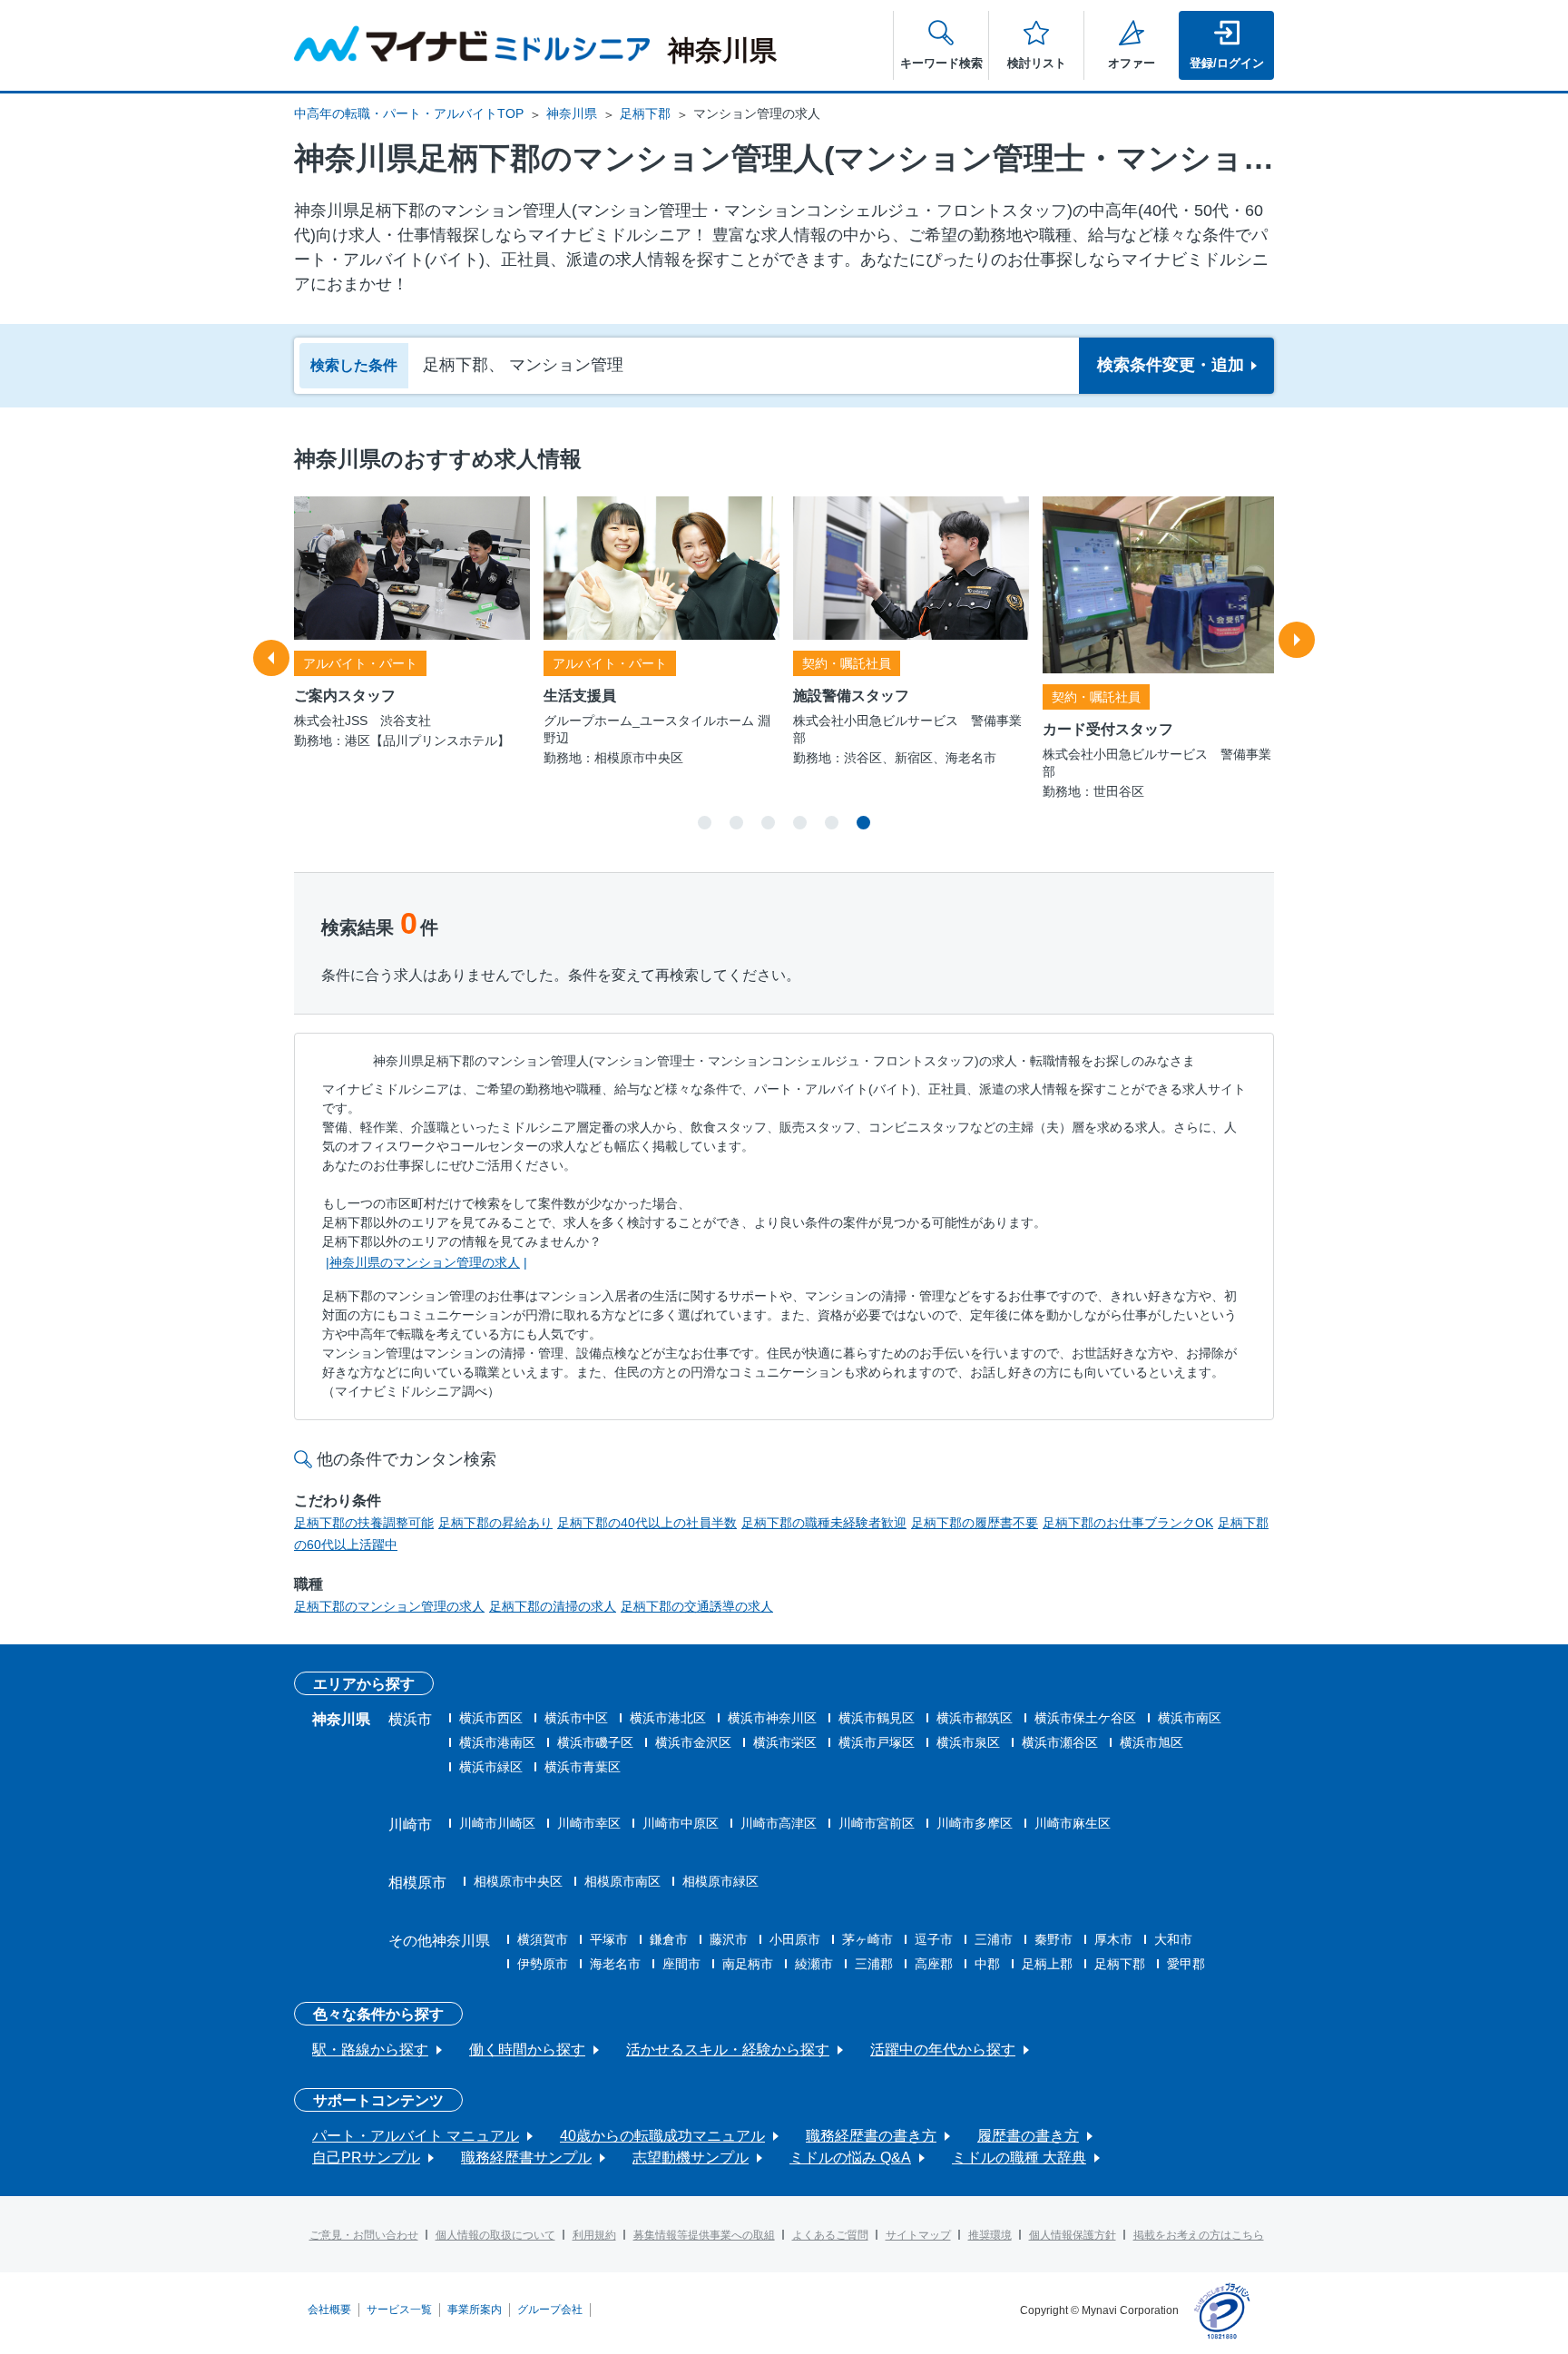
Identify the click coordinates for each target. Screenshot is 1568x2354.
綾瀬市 (814, 1964)
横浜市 (410, 1719)
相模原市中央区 (518, 1881)
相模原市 (417, 1883)
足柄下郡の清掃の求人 (553, 1606)
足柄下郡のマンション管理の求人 (389, 1606)
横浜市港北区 (668, 1718)
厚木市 (1113, 1939)
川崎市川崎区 (497, 1823)
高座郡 (934, 1964)
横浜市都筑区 (975, 1718)
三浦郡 (874, 1964)
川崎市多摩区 (975, 1823)
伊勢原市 (543, 1964)
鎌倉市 (669, 1939)
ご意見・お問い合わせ (364, 2235)
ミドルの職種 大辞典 (1019, 2158)
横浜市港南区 (497, 1742)
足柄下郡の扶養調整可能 (364, 1523)
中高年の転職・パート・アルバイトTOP (409, 113)
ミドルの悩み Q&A (850, 2158)
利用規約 (594, 2235)
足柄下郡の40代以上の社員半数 (647, 1523)
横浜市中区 (576, 1718)
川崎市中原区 (681, 1823)
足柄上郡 (1047, 1964)
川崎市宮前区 (877, 1823)
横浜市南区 (1190, 1718)
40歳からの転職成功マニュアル (662, 2136)
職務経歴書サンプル (526, 2158)
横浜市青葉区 (583, 1767)
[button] (705, 823)
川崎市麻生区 (1073, 1823)
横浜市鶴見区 (877, 1718)
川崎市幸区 (589, 1823)
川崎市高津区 (779, 1823)
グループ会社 (550, 2310)
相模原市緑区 (720, 1881)
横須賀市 (543, 1939)
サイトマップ (918, 2235)
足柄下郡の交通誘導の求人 (697, 1606)
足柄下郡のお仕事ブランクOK (1128, 1523)
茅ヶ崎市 (867, 1939)
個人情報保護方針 (1073, 2235)
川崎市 (410, 1824)
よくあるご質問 (830, 2235)
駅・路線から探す (370, 2050)
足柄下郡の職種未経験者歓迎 (824, 1523)
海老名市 (615, 1964)
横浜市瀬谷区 (1060, 1742)
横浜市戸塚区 (877, 1742)
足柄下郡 (645, 113)
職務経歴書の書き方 (871, 2136)
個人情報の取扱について (495, 2235)
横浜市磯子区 (595, 1742)
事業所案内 (475, 2310)
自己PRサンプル (366, 2158)
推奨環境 (990, 2235)
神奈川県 (572, 113)
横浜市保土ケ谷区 (1085, 1718)
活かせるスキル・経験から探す (728, 2050)
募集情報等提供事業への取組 (704, 2235)
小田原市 (795, 1939)
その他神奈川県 (439, 1941)
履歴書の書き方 (1028, 2136)
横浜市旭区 (1151, 1742)
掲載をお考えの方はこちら (1199, 2235)
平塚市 (609, 1939)
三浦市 (994, 1939)
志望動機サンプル (691, 2158)
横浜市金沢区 (693, 1742)
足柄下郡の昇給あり (495, 1523)
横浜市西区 (491, 1718)
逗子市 (934, 1939)
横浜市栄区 (785, 1742)
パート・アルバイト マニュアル (416, 2136)
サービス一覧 (399, 2310)
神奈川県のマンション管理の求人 (425, 1262)
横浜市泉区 (968, 1742)
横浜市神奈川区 (772, 1718)
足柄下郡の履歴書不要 (975, 1523)
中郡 (987, 1964)
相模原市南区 (622, 1881)
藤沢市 (729, 1939)
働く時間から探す (527, 2050)
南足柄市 (748, 1964)
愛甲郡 (1186, 1964)
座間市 (681, 1964)
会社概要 (329, 2310)
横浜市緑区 (491, 1767)
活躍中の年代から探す (943, 2050)
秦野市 (1053, 1939)
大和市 (1173, 1939)
